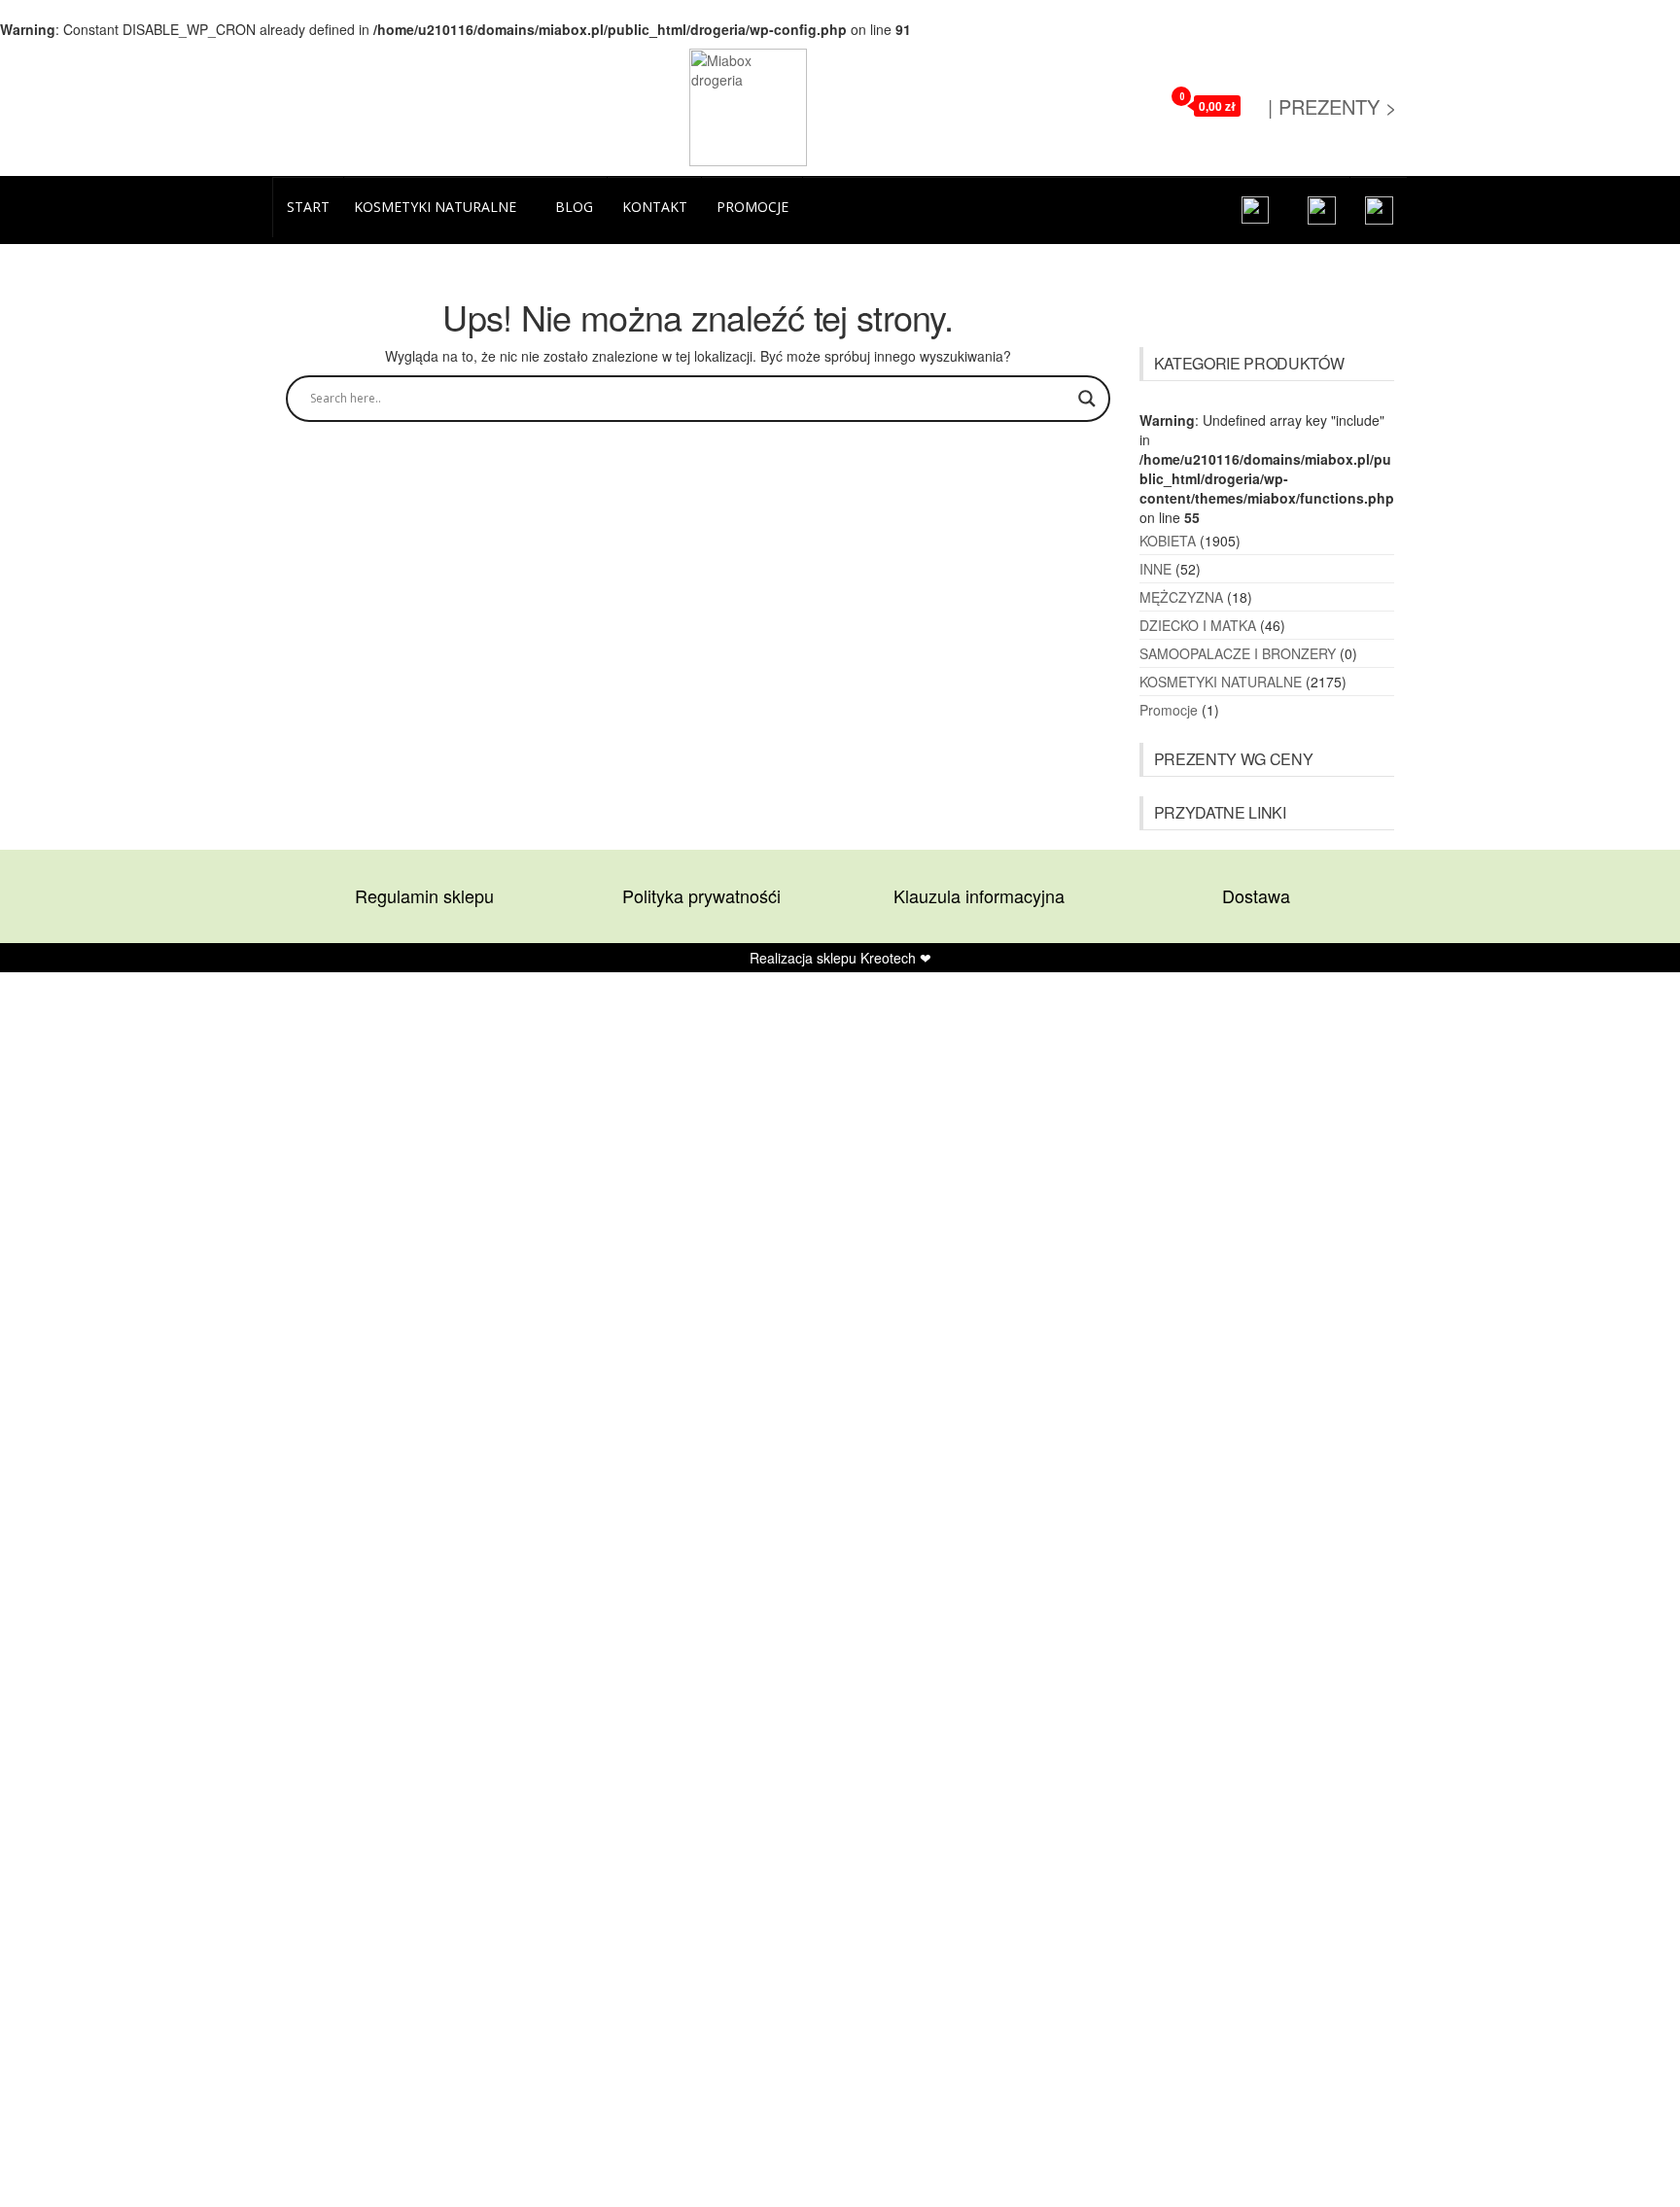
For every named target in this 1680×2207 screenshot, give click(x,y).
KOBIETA (1168, 541)
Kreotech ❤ (896, 958)
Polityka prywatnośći (701, 895)
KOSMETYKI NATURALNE (1221, 682)
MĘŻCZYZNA (1181, 597)
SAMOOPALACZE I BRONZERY (1238, 653)
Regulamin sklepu (424, 895)
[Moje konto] (1141, 105)
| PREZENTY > (1332, 106)
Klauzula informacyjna (979, 895)
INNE (1155, 569)
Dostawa (1256, 895)
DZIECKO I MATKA (1198, 625)
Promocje (1169, 710)
